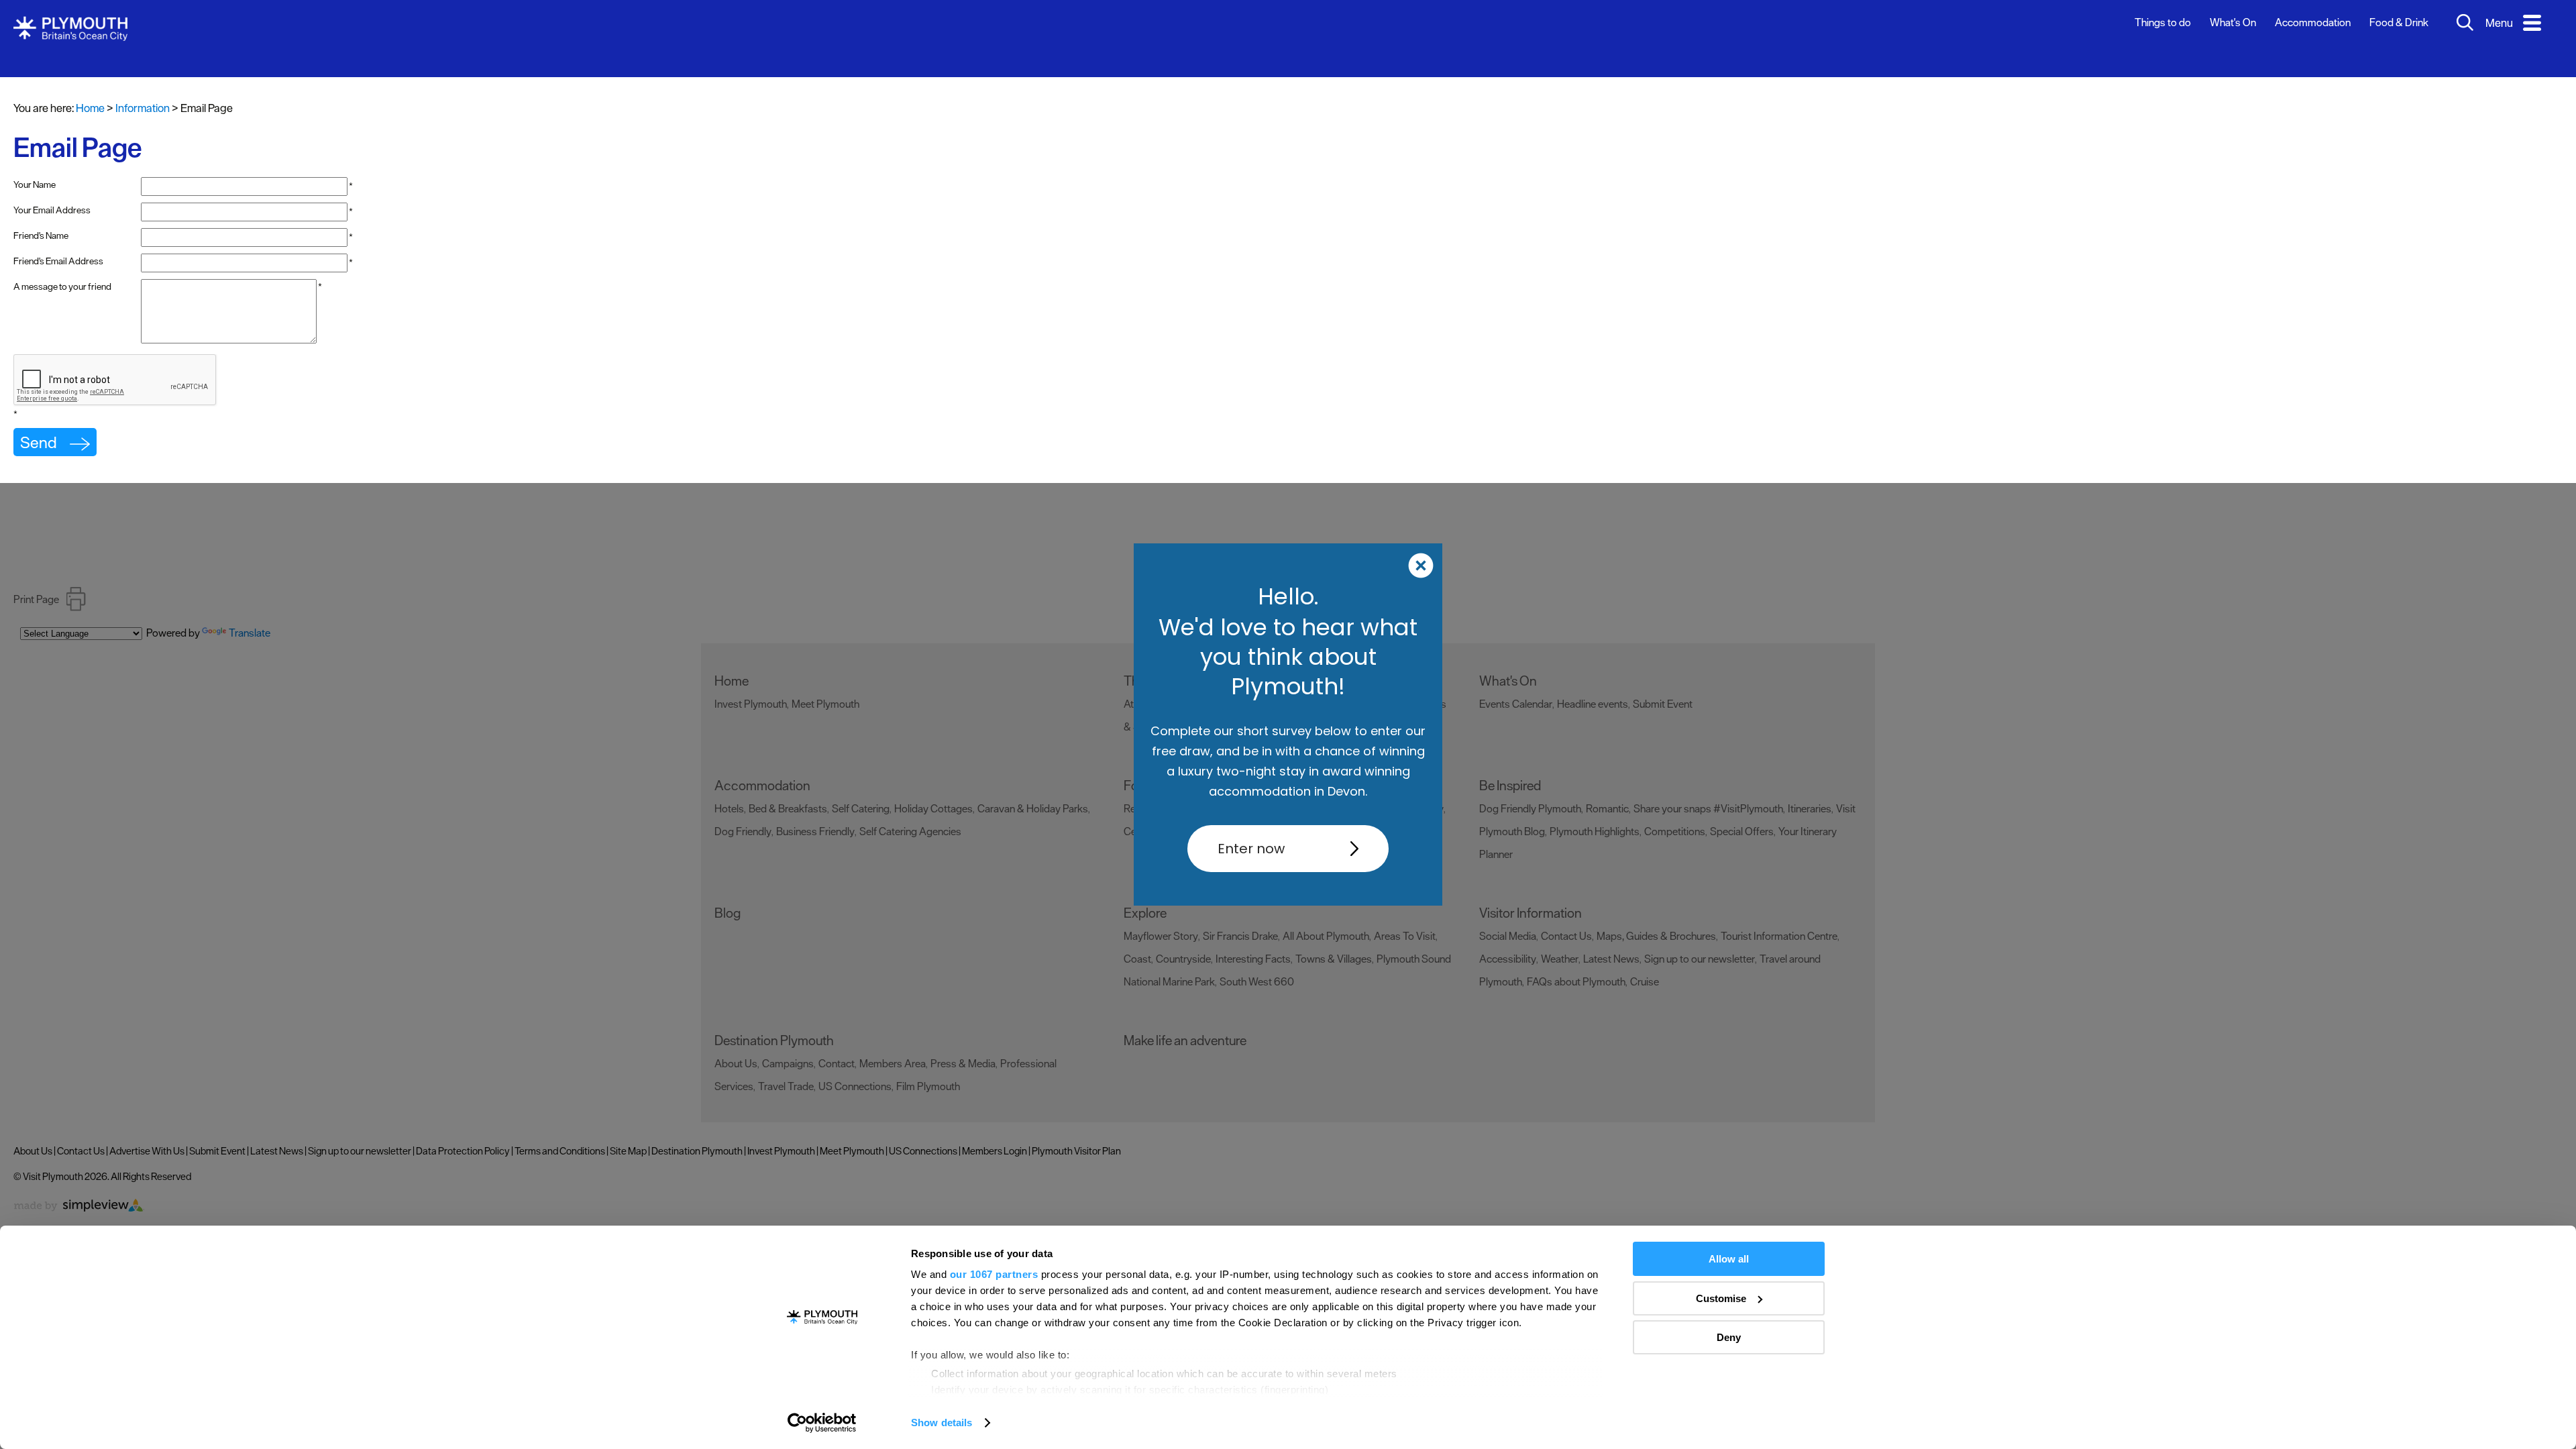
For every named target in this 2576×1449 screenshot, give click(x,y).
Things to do (2163, 22)
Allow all (1729, 1259)
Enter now (1251, 849)
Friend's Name (41, 235)
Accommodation (2313, 22)
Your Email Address (52, 210)
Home (90, 108)
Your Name (35, 184)
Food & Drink (2399, 22)
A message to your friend (62, 286)
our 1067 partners (994, 1274)
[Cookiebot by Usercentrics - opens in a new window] (822, 1423)
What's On (2233, 22)
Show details (942, 1423)
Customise (1721, 1298)
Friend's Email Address (58, 261)
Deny (1729, 1337)
